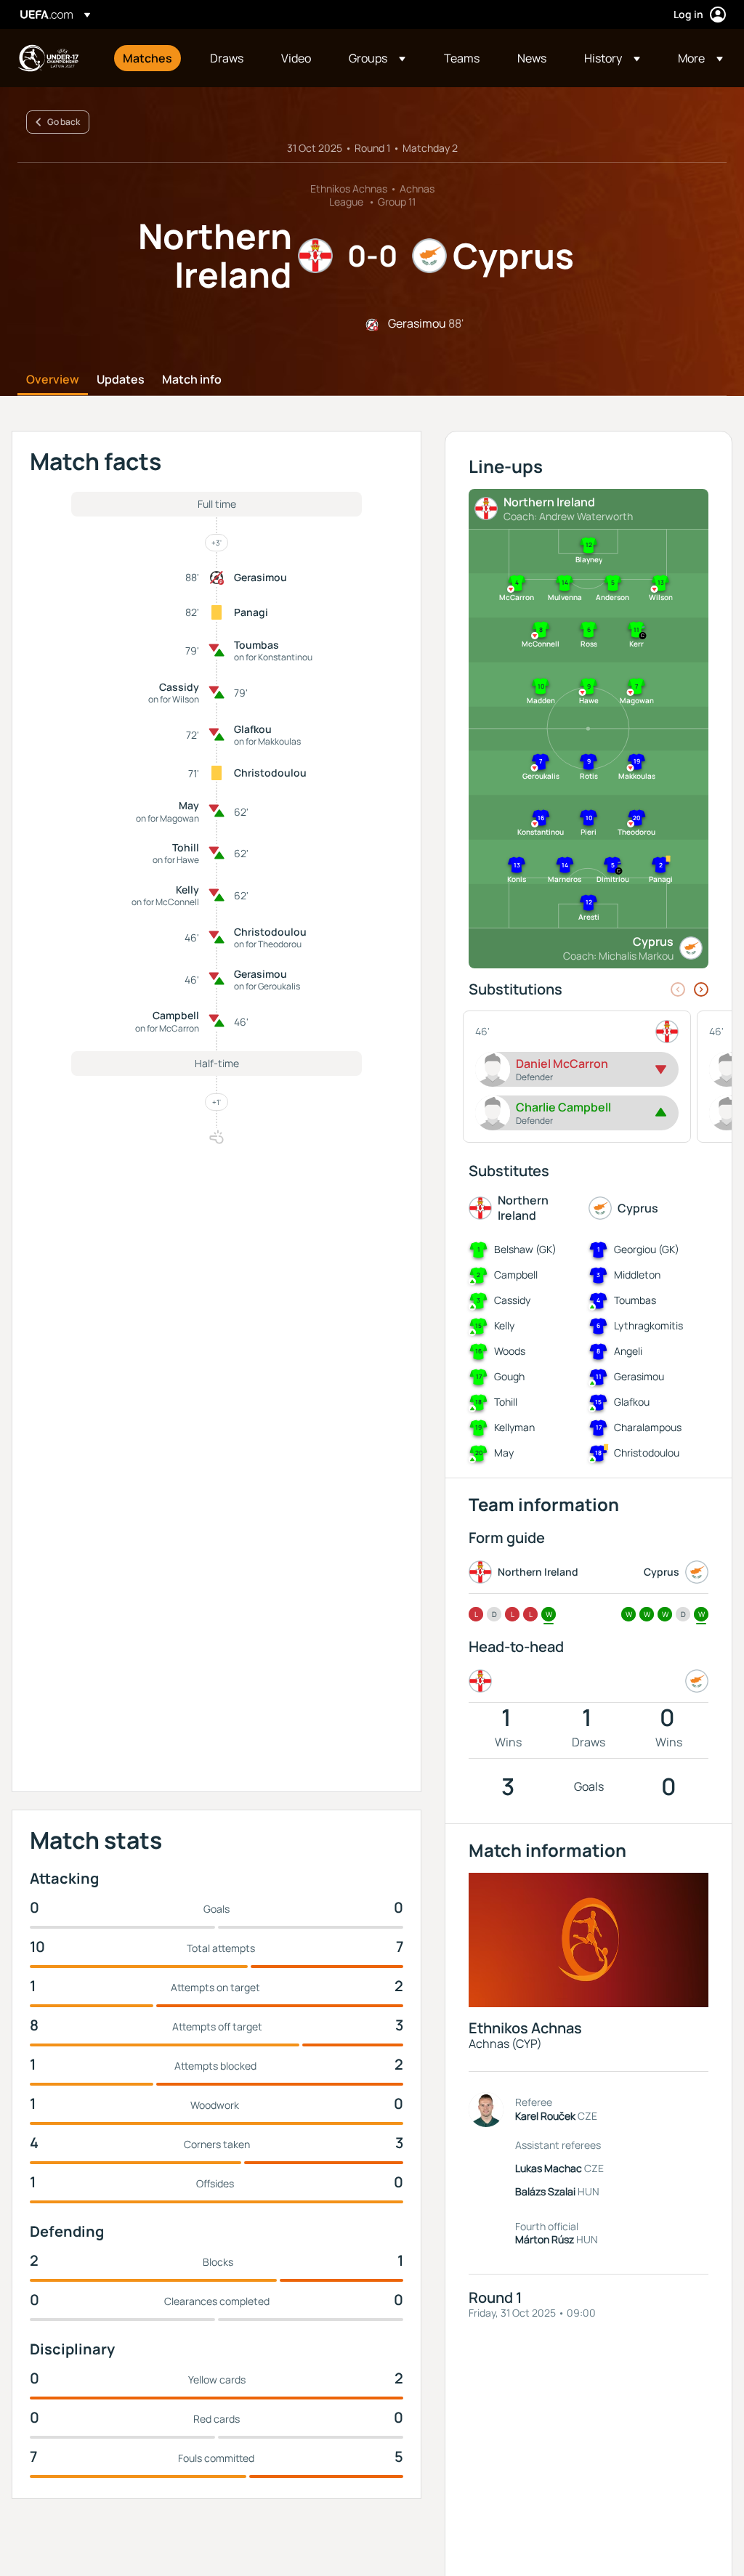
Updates (121, 380)
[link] (147, 58)
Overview (53, 380)
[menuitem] (148, 58)
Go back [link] (64, 122)
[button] (377, 58)
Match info (192, 380)
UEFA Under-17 (48, 58)
